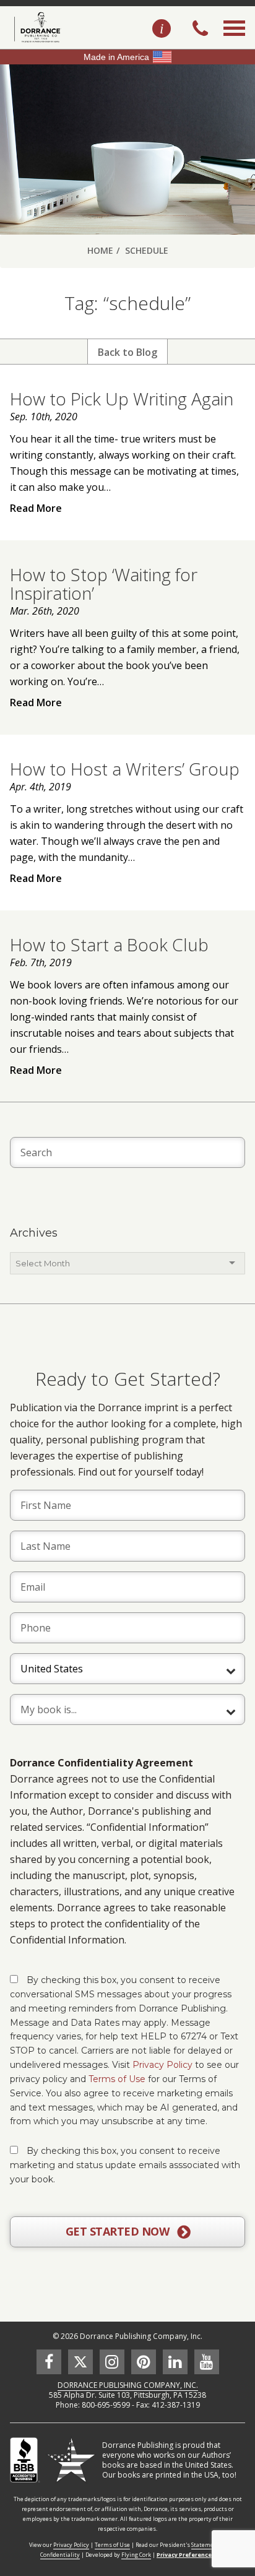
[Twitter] (80, 2362)
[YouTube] (207, 2362)
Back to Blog (127, 352)
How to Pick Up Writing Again (122, 399)
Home (100, 250)
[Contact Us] (162, 29)
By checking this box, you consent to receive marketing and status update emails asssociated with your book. (125, 2165)
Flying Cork (136, 2555)
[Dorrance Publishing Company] (36, 27)
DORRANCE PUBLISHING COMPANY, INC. (128, 2385)
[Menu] (234, 42)
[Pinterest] (144, 2362)
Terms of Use (117, 2079)
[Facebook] (49, 2362)
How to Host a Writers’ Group (125, 769)
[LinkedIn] (175, 2362)
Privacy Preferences (186, 2555)
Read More (36, 508)
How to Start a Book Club (109, 944)
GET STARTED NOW (119, 2231)
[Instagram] (112, 2362)
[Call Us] (200, 30)
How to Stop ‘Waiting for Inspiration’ (104, 584)
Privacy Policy (162, 2065)
